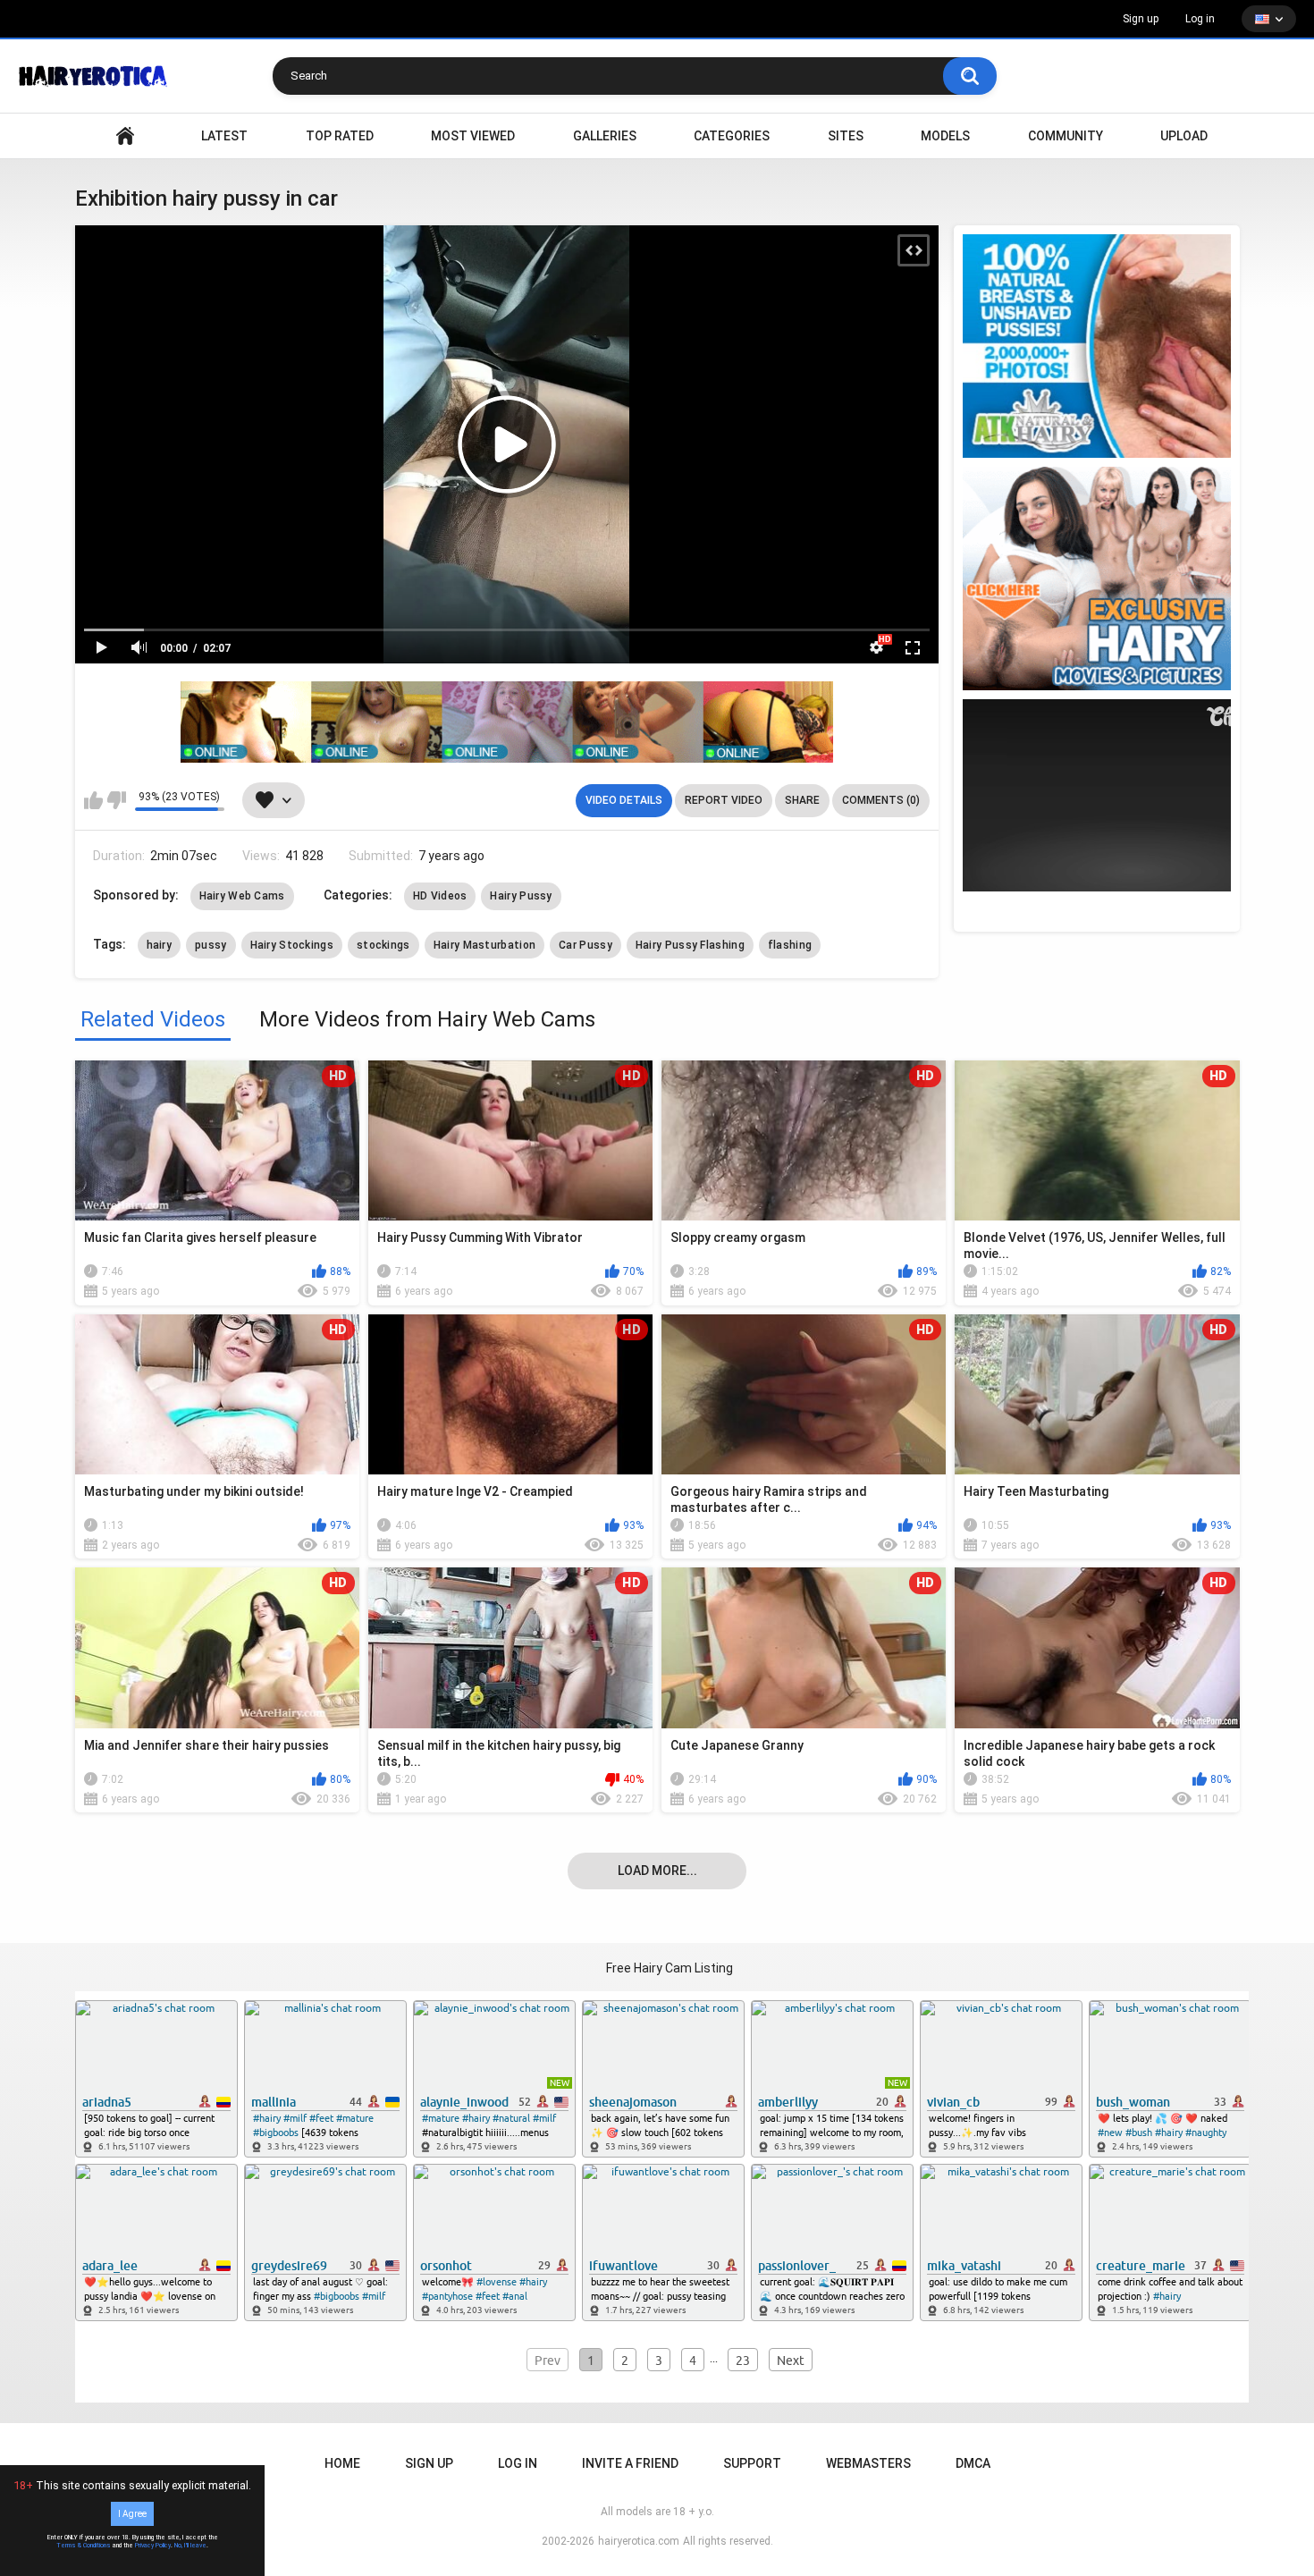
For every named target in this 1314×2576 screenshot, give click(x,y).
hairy (160, 945)
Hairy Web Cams (242, 896)
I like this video (93, 800)
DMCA (973, 2463)
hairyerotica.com (639, 2541)
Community (1066, 136)
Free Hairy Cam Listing (670, 1968)
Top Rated (340, 136)
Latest (224, 136)
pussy (211, 945)
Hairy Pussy (521, 896)
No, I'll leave (190, 2546)
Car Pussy (585, 945)
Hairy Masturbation (484, 945)
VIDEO (125, 136)
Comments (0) (881, 800)
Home (342, 2463)
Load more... (657, 1871)
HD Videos (440, 896)
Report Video (724, 800)
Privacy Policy (153, 2546)
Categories (732, 136)
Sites (846, 136)
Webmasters (868, 2463)
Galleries (605, 136)
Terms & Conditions (84, 2546)
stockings (383, 945)
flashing (790, 945)
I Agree (132, 2514)
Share (802, 800)
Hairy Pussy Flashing (690, 945)
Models (945, 136)
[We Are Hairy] (1097, 579)
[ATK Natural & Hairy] (1097, 346)
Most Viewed (473, 136)
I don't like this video (117, 800)
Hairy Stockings (292, 945)
